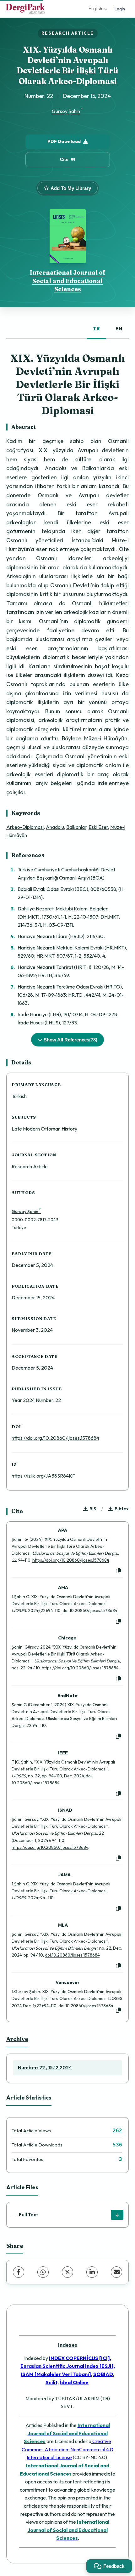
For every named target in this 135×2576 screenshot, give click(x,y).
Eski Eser (98, 827)
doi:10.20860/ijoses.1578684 (90, 1610)
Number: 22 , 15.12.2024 (45, 2068)
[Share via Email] (116, 2272)
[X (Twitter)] (67, 2272)
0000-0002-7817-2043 (35, 1220)
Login (120, 9)
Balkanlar (76, 827)
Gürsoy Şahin (66, 111)
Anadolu (55, 827)
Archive (17, 2039)
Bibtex (122, 1509)
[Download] (117, 2215)
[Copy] (118, 1571)
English (95, 9)
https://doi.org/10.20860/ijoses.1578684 (55, 1438)
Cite (64, 159)
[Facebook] (19, 2272)
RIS (93, 1509)
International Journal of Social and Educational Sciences (68, 281)
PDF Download (64, 141)
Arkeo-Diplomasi (25, 827)
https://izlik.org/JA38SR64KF (43, 1476)
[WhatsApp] (43, 2272)
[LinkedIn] (92, 2272)
